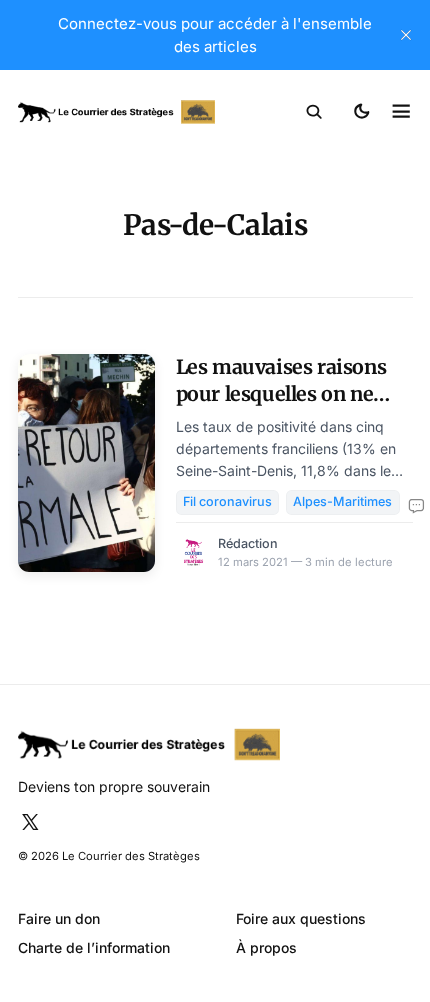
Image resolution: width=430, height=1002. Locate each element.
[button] (314, 112)
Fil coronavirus (227, 501)
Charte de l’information (94, 947)
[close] (406, 35)
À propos (266, 947)
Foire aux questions (301, 918)
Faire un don (59, 918)
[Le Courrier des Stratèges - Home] (117, 112)
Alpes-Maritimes (342, 501)
